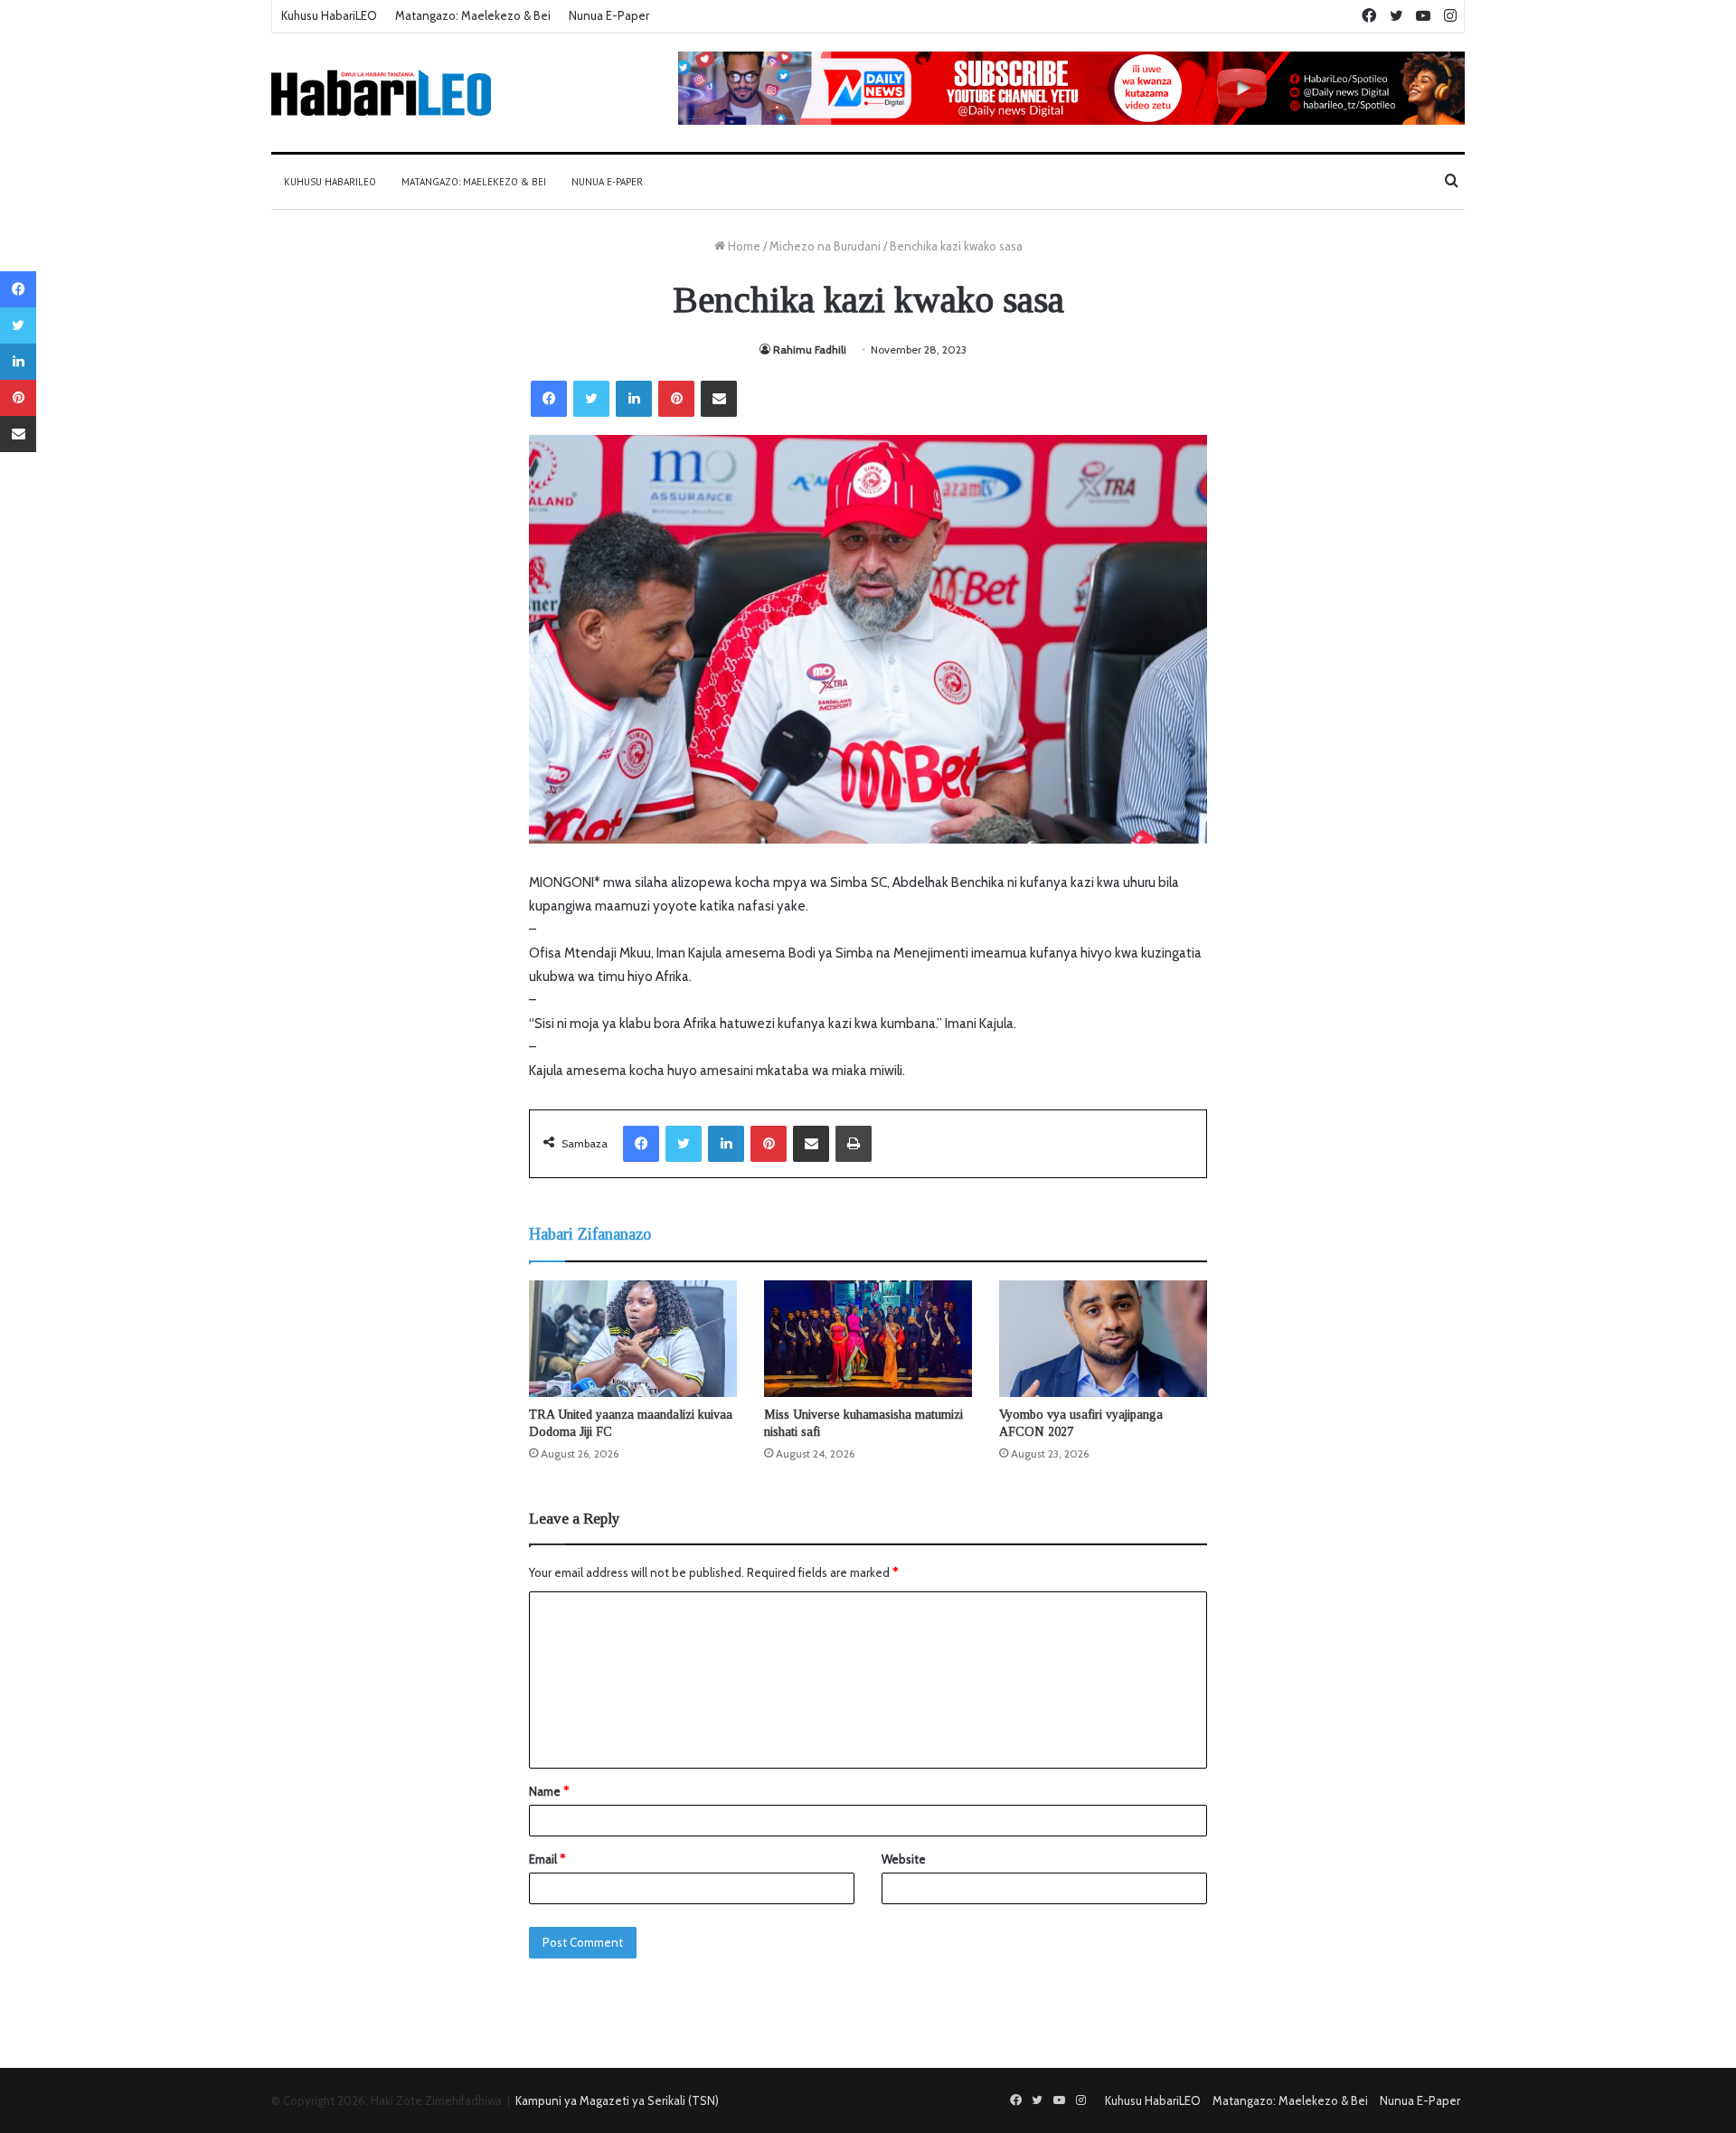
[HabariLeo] (381, 93)
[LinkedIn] (634, 399)
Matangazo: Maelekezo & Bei (473, 15)
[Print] (854, 1144)
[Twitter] (591, 399)
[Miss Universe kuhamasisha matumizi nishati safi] (868, 1339)
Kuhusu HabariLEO (329, 15)
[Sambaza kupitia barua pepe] (719, 399)
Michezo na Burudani (825, 246)
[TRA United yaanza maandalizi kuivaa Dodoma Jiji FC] (633, 1339)
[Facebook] (549, 399)
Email (547, 1859)
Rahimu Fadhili (810, 349)
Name (549, 1791)
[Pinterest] (676, 399)
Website (904, 1859)
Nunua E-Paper (609, 15)
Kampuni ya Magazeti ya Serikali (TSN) (617, 2100)
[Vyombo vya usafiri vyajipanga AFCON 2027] (1103, 1339)
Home (743, 246)
